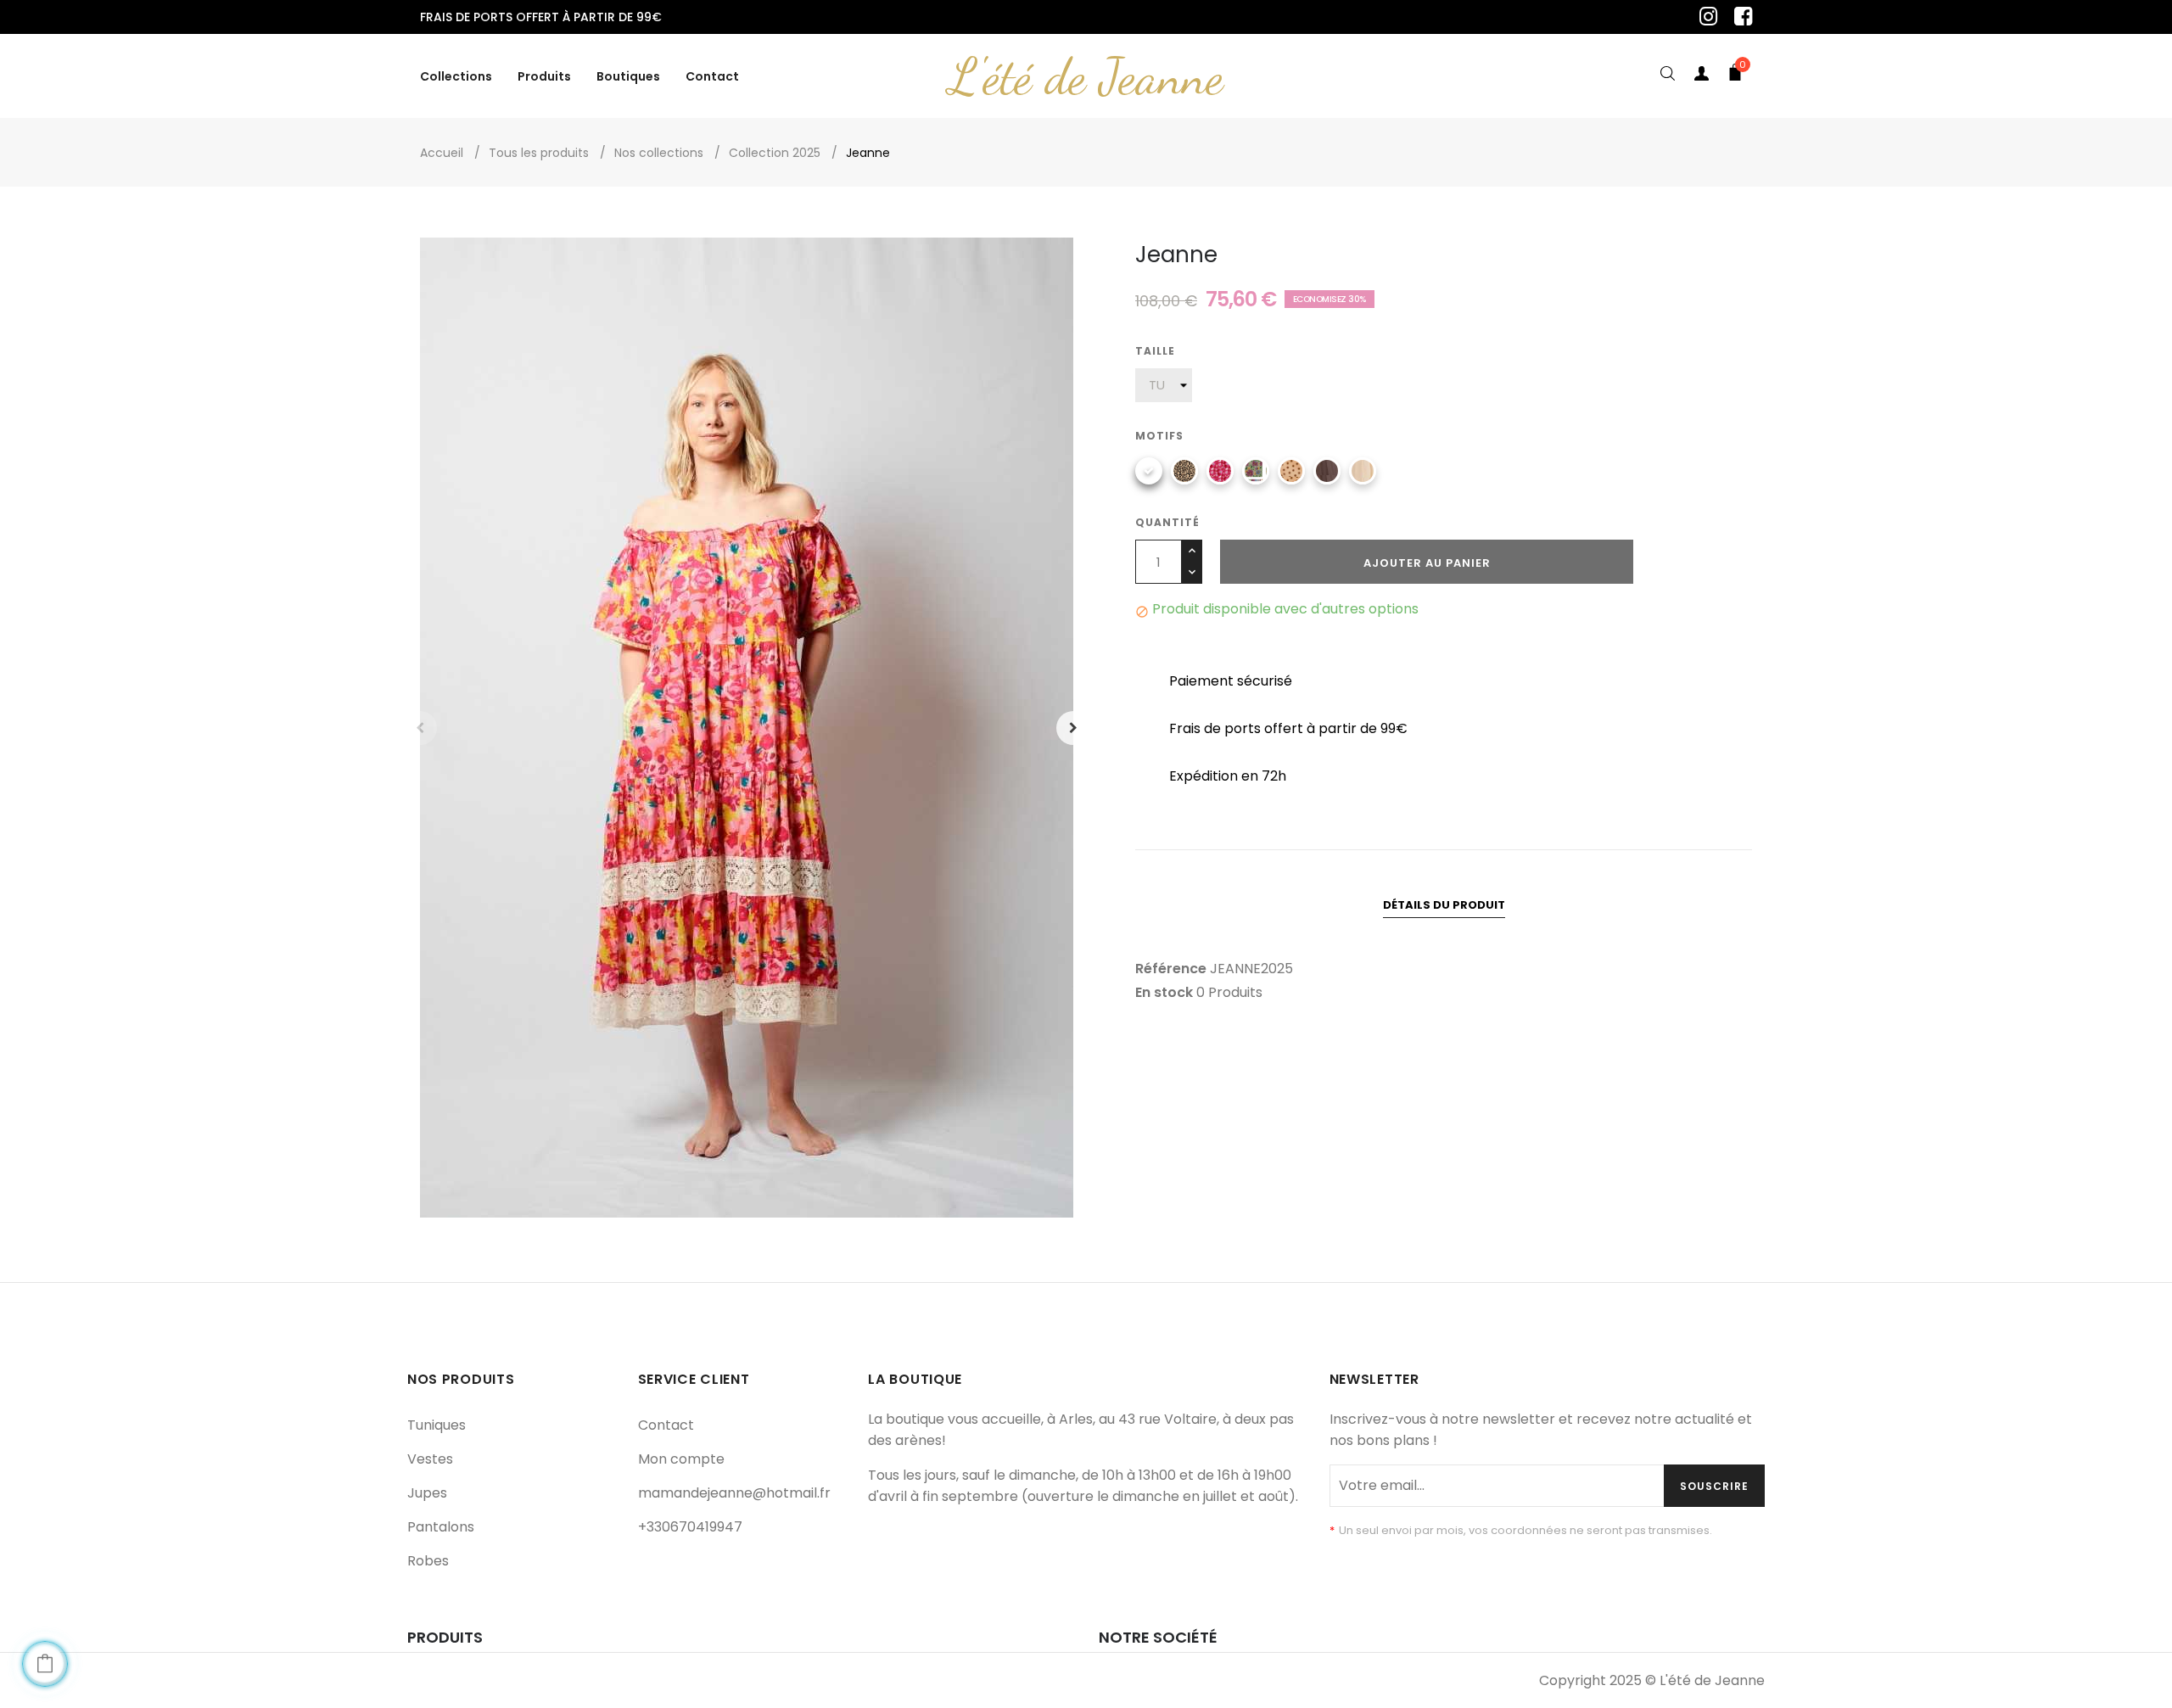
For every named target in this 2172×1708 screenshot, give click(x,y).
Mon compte (681, 1459)
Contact (666, 1425)
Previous (420, 728)
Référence (1171, 969)
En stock (1164, 993)
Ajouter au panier (1427, 563)
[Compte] (1701, 76)
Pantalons (441, 1527)
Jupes (427, 1493)
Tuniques (437, 1425)
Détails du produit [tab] (1444, 905)
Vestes (430, 1459)
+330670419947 (690, 1527)
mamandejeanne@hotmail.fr (734, 1493)
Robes (428, 1561)
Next (1073, 728)
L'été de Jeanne (1086, 76)
